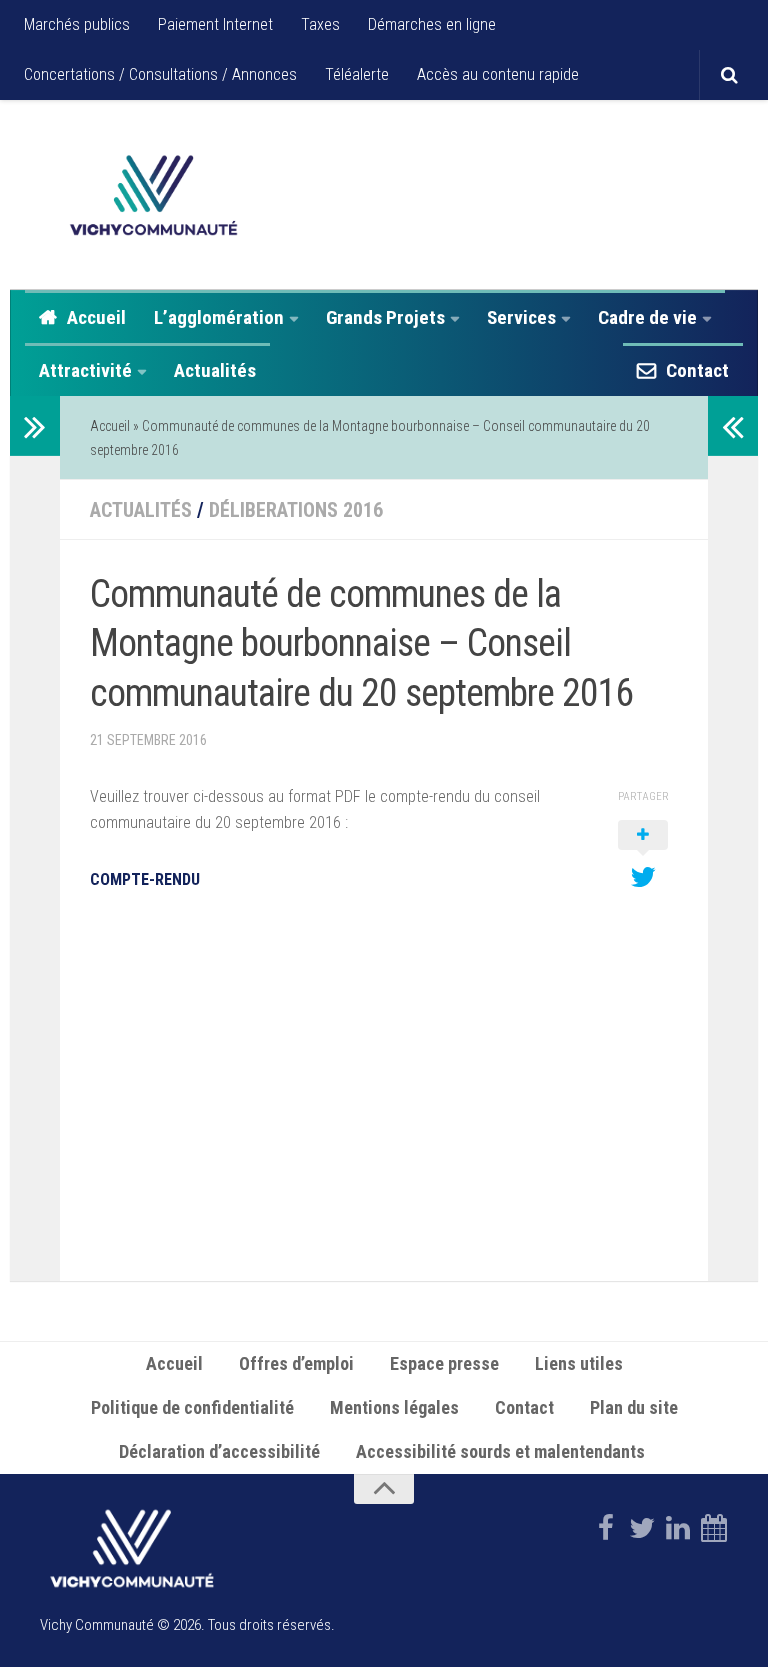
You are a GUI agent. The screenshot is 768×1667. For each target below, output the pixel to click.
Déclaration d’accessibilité (219, 1451)
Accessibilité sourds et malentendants (502, 1451)
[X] (642, 1528)
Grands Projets (385, 317)
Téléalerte (357, 74)
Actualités (215, 370)
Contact (697, 370)
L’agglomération (219, 317)
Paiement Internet (215, 24)
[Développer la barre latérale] (35, 426)
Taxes (320, 24)
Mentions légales (394, 1407)
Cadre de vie (647, 317)
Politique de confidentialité (192, 1407)
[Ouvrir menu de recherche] (729, 75)
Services (521, 317)
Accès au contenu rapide (498, 74)
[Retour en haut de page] (384, 1489)
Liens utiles (579, 1363)
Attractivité (85, 370)
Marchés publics (77, 24)
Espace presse (444, 1363)
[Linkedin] (678, 1528)
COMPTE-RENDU (145, 879)
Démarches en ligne (432, 24)
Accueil (96, 317)
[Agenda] (714, 1528)
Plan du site (634, 1407)
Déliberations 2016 (296, 510)
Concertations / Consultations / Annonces (160, 74)
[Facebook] (606, 1528)
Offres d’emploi (296, 1363)
